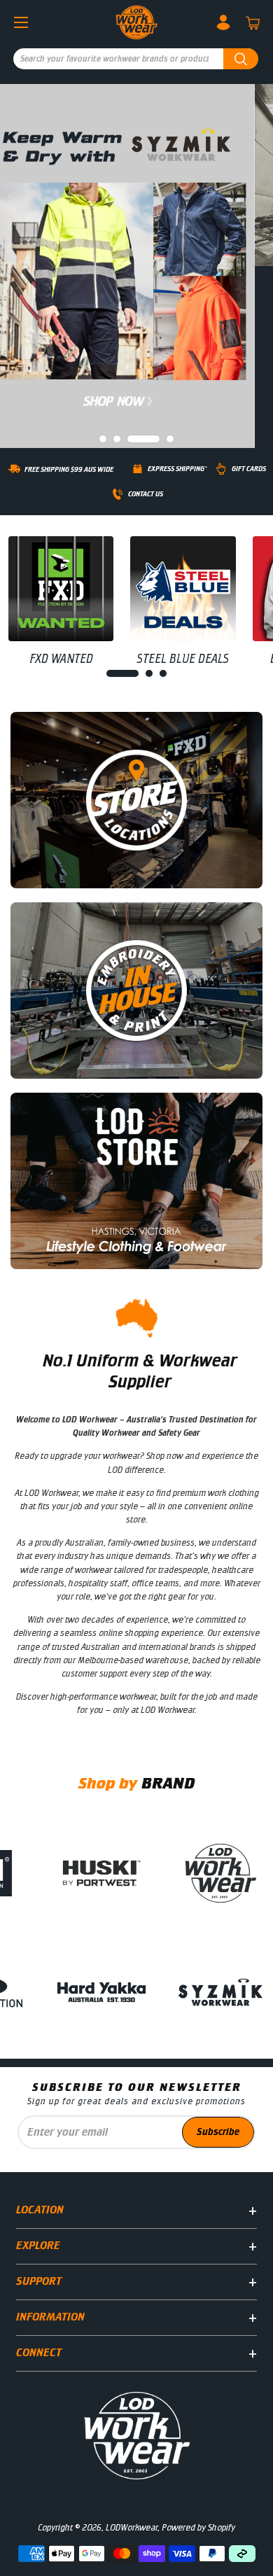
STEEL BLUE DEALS (183, 659)
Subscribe (218, 2132)
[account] (223, 22)
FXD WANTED (61, 659)
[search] (139, 59)
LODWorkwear (132, 2528)
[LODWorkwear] (136, 22)
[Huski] (113, 1873)
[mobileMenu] (21, 22)
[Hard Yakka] (113, 1992)
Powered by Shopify (198, 2528)
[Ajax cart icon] (253, 23)
